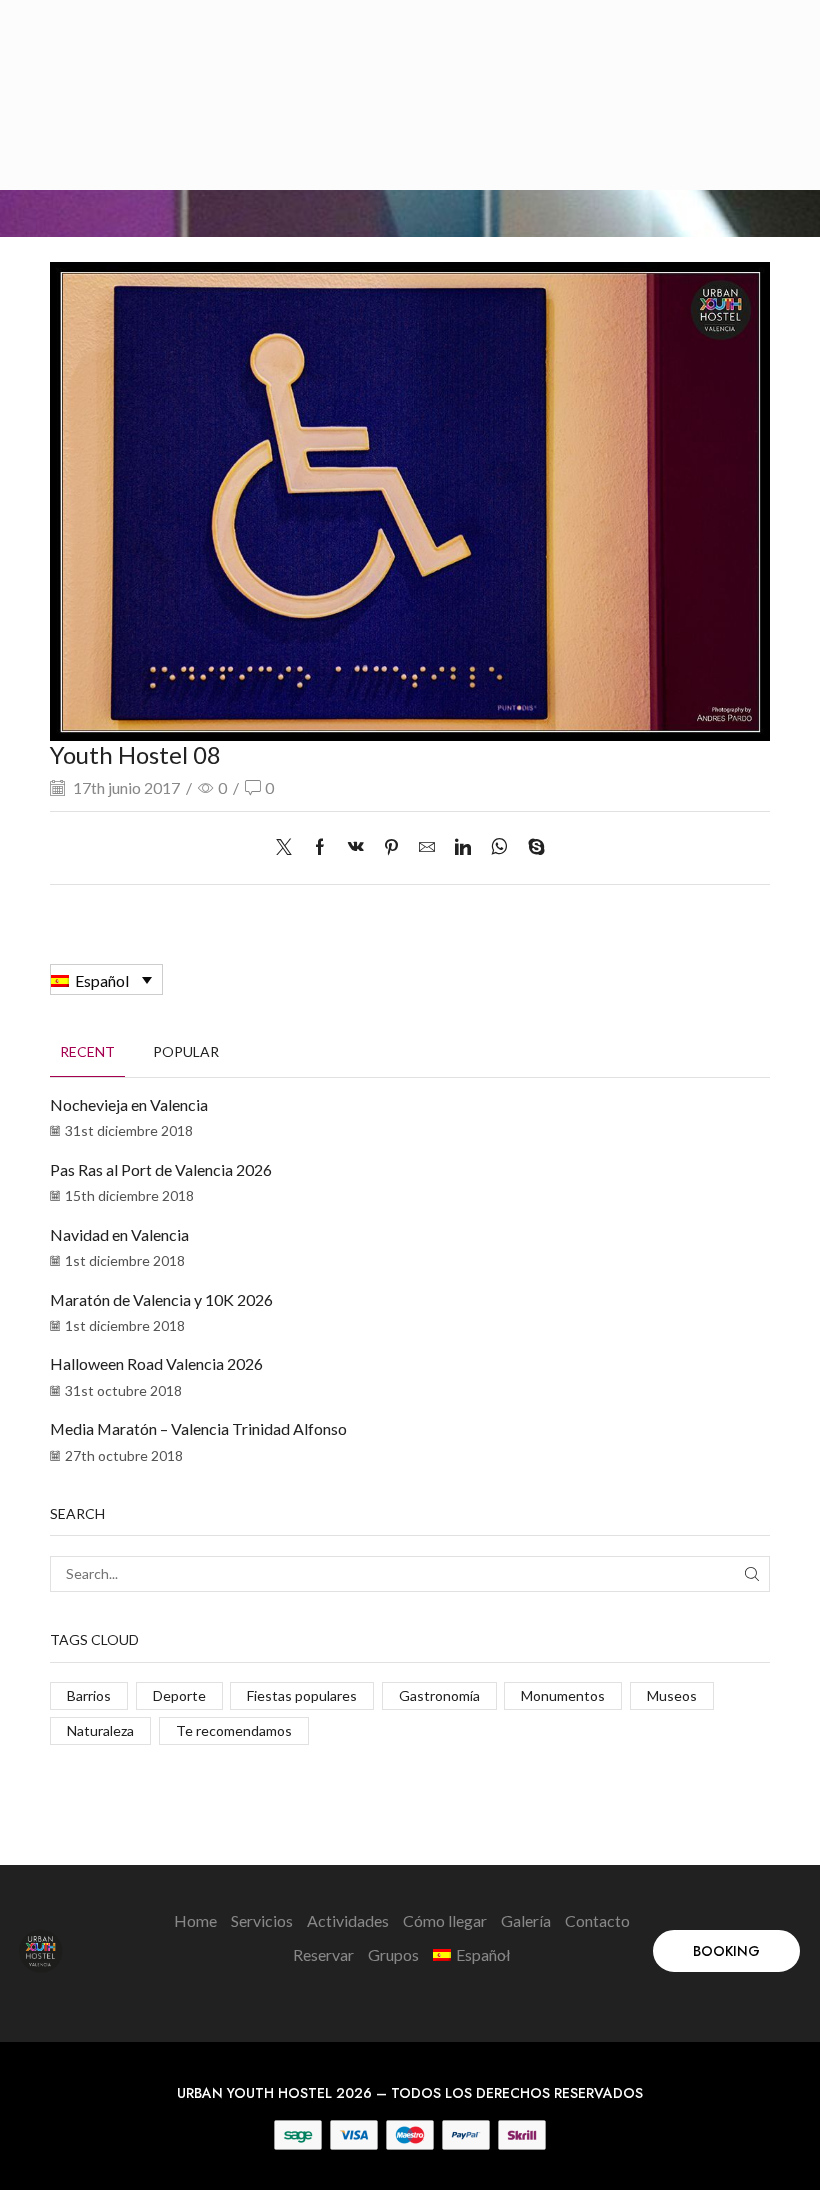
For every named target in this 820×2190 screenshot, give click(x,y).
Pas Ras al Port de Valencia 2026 (161, 1169)
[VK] (356, 847)
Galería (526, 1920)
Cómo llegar (445, 1920)
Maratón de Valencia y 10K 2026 (161, 1299)
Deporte (179, 1695)
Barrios (89, 1695)
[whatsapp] (499, 847)
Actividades (348, 1920)
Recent (87, 1051)
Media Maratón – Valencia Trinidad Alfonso (198, 1428)
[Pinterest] (391, 847)
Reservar (323, 1954)
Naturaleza (100, 1730)
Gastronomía (439, 1695)
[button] (726, 1951)
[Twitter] (289, 847)
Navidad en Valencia (119, 1234)
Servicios (262, 1920)
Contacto (597, 1920)
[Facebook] (320, 847)
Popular (186, 1051)
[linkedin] (463, 847)
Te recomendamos (234, 1730)
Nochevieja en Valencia (129, 1104)
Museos (672, 1695)
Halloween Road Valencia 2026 (156, 1363)
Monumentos (563, 1695)
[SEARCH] (751, 1574)
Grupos (393, 1954)
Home (195, 1920)
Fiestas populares (302, 1695)
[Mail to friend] (427, 847)
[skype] (531, 847)
